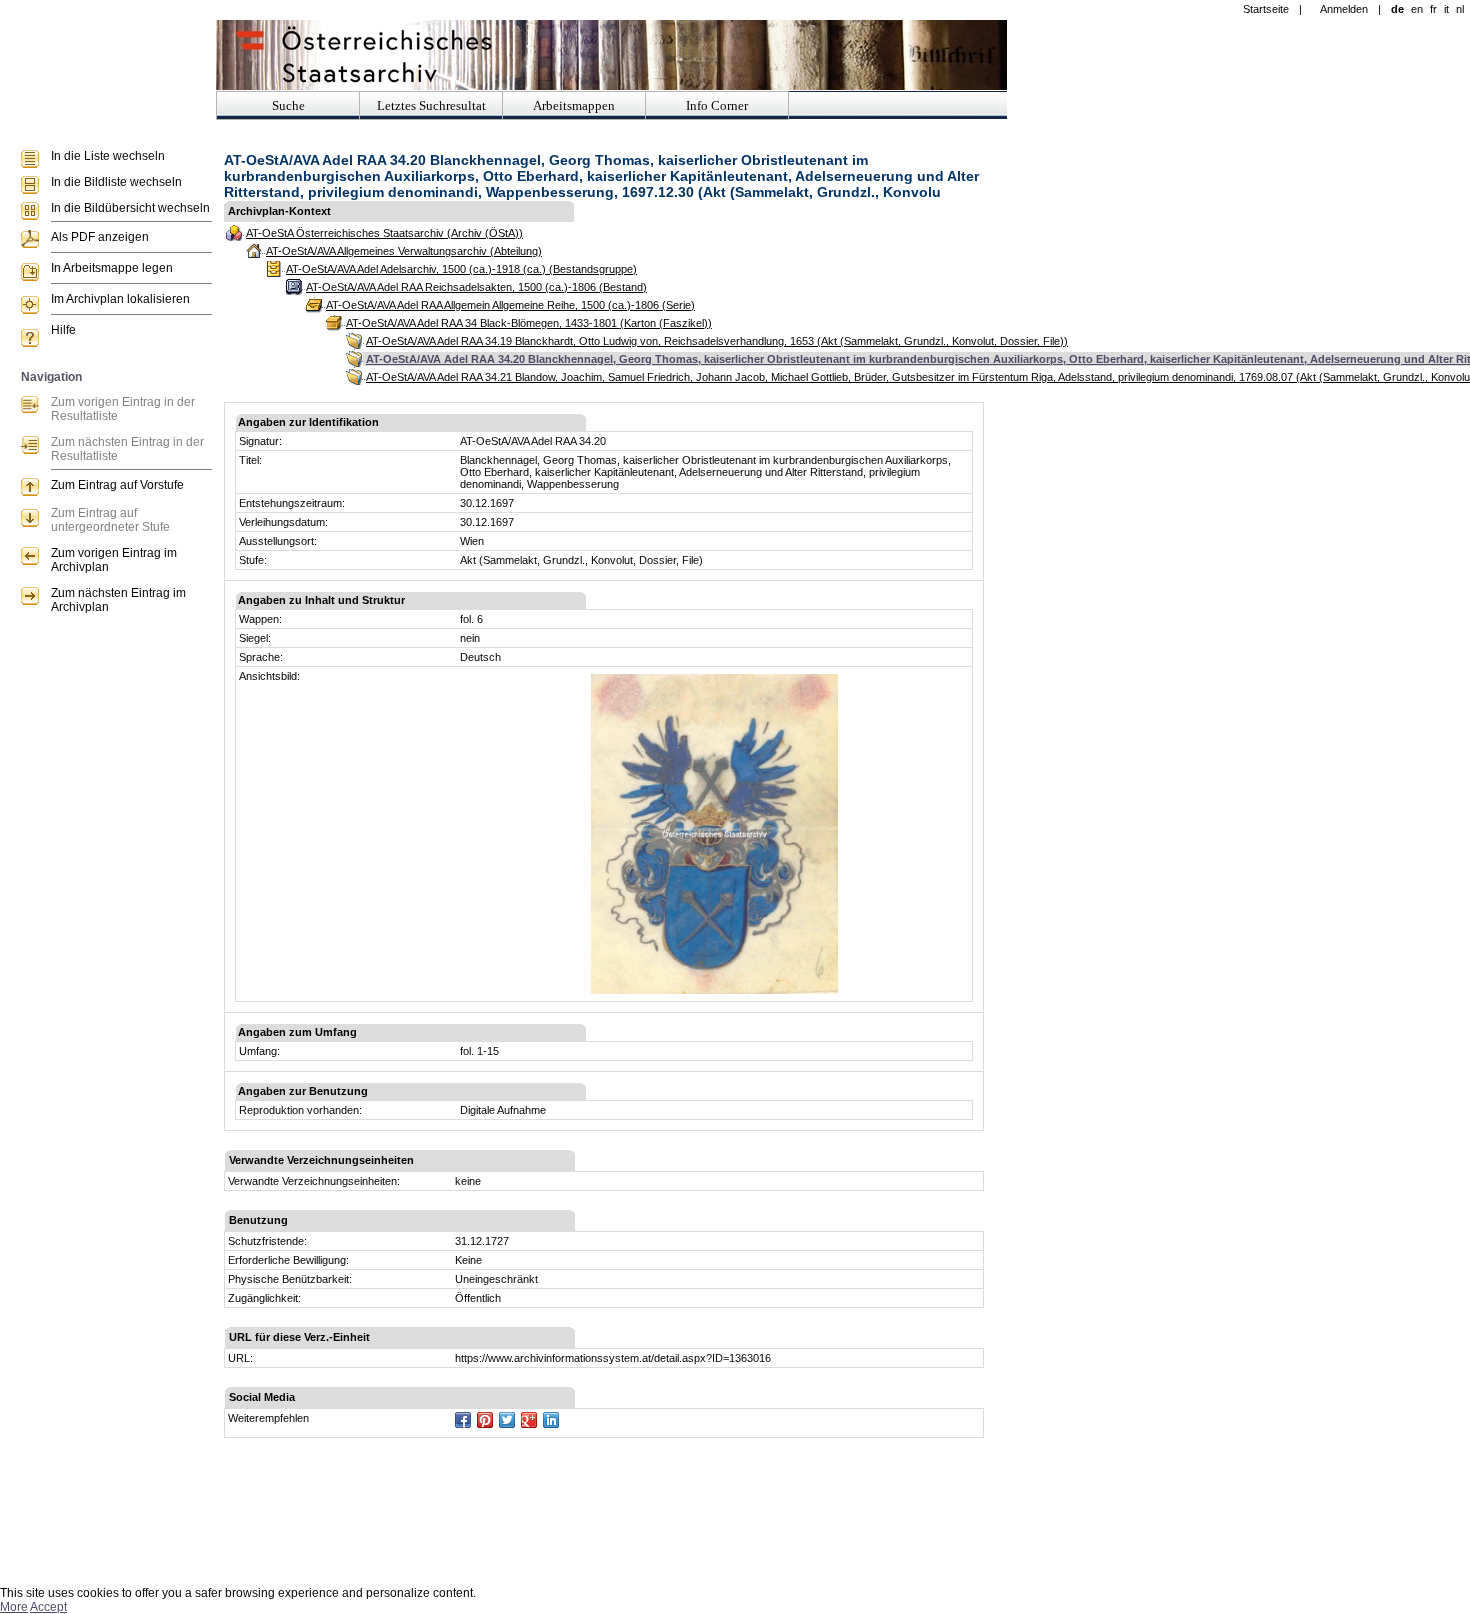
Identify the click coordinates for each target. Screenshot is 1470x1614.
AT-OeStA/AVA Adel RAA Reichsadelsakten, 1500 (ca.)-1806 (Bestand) (476, 287)
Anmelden (1344, 9)
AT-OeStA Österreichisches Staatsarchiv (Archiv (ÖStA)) (384, 233)
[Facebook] (463, 1420)
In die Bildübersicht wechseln (130, 208)
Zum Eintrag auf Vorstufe (117, 485)
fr (1433, 9)
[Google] (529, 1420)
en (1417, 9)
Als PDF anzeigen (100, 237)
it (1446, 9)
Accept (48, 1607)
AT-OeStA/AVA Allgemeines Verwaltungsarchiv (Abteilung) (404, 251)
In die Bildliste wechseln (116, 182)
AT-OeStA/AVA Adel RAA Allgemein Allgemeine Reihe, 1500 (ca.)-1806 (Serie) (510, 305)
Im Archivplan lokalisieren (120, 299)
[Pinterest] (485, 1420)
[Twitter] (507, 1420)
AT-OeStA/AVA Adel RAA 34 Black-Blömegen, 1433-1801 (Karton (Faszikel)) (529, 323)
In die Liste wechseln (108, 156)
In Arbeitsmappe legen (112, 268)
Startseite (1266, 9)
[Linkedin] (551, 1420)
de (1397, 9)
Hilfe (63, 330)
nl (1460, 9)
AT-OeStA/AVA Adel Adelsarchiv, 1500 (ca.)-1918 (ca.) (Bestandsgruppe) (461, 269)
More (14, 1607)
